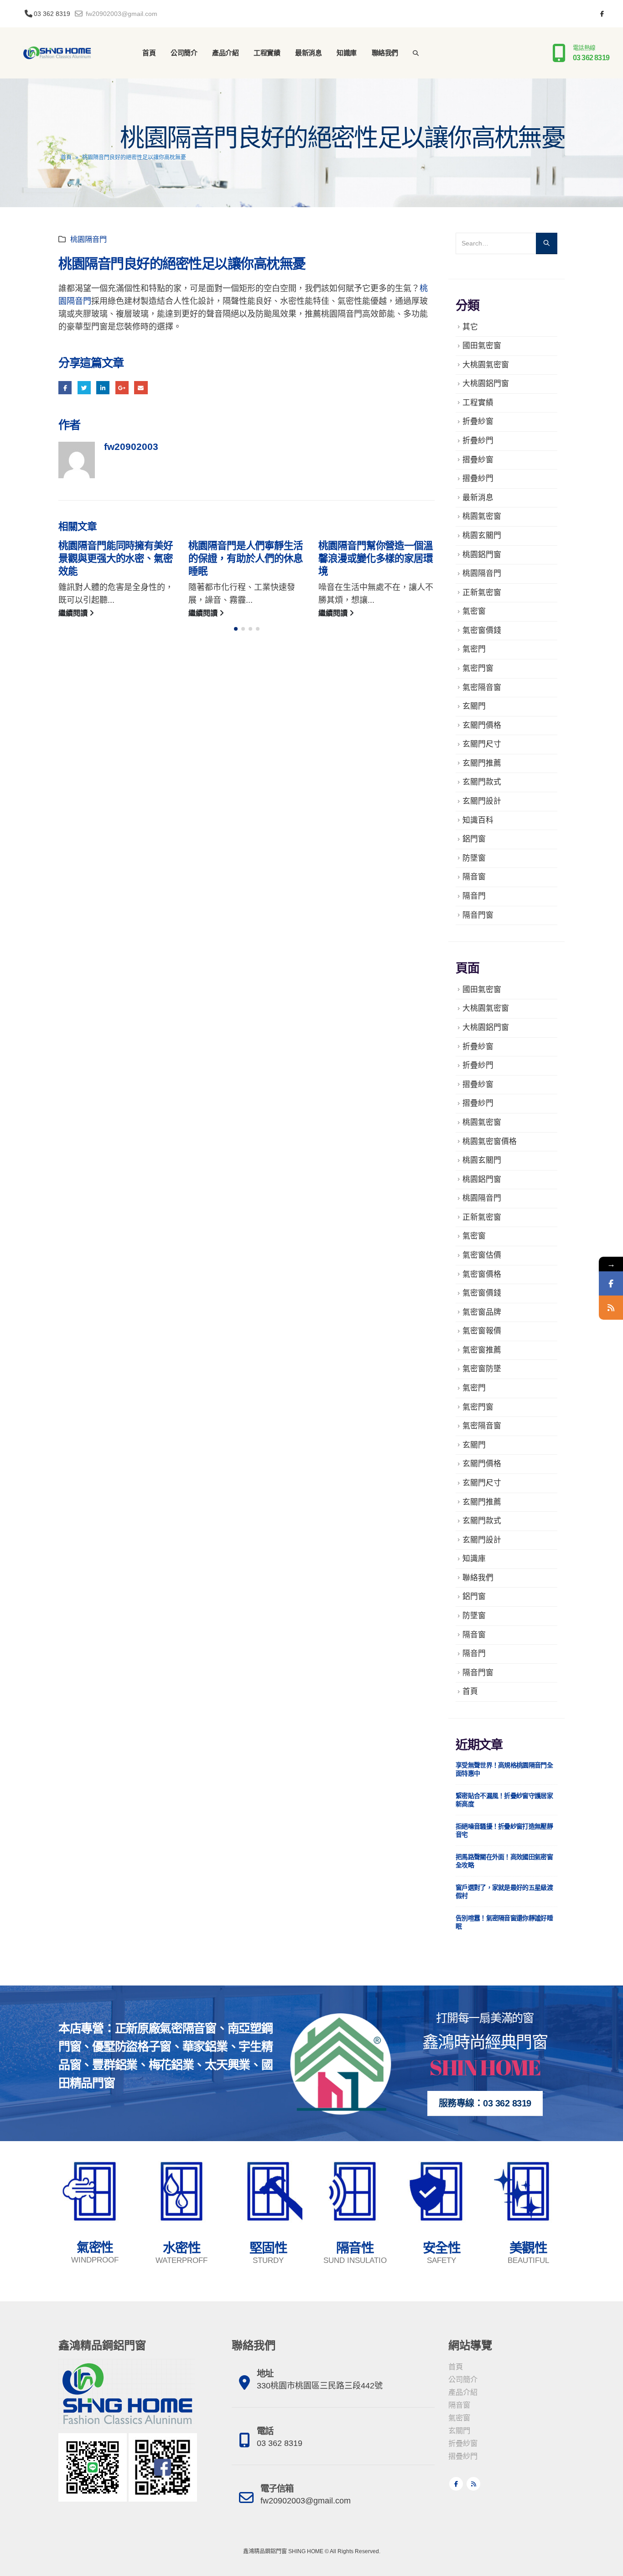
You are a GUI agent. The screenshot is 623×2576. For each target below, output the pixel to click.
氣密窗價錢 (482, 630)
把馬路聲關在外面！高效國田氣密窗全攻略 (504, 1861)
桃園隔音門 (88, 239)
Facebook (65, 388)
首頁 (149, 53)
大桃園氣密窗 (486, 365)
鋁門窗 (474, 839)
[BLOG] (611, 1308)
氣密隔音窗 (482, 687)
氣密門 (474, 649)
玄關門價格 (482, 725)
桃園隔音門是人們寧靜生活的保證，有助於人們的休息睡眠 (246, 559)
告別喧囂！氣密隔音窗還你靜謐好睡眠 (504, 1922)
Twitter (84, 388)
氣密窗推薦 (482, 1350)
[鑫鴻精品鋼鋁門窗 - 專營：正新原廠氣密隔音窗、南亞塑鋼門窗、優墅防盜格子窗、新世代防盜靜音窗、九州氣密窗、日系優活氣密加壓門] (57, 53)
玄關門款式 (482, 782)
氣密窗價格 (482, 1274)
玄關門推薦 (482, 763)
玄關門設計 (482, 801)
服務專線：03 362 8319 (485, 2103)
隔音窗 (474, 877)
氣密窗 (474, 611)
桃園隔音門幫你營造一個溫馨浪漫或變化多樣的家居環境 (376, 559)
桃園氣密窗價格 (490, 1142)
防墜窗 (474, 858)
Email (141, 388)
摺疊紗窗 (478, 460)
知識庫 (347, 53)
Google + (122, 388)
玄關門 (474, 706)
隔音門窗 (478, 915)
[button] (236, 629)
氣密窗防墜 (482, 1369)
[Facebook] (602, 14)
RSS (473, 2484)
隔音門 (474, 896)
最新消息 (308, 53)
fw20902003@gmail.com (121, 14)
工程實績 (267, 53)
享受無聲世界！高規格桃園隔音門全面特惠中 (504, 1769)
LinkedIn (103, 388)
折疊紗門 (478, 441)
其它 (470, 327)
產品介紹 (225, 53)
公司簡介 (184, 53)
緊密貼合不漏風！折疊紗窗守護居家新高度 (504, 1800)
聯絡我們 (385, 53)
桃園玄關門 (482, 536)
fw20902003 (131, 447)
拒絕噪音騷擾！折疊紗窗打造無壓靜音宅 (504, 1830)
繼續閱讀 (74, 613)
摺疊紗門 (478, 478)
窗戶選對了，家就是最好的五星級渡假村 (504, 1892)
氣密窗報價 (482, 1331)
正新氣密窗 (482, 593)
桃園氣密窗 (482, 516)
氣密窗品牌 (482, 1312)
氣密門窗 (478, 668)
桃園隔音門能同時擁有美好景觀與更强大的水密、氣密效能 (116, 559)
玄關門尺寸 (482, 744)
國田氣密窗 (482, 346)
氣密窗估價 (482, 1255)
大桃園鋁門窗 (486, 384)
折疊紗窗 (478, 421)
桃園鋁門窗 (482, 555)
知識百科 (478, 820)
